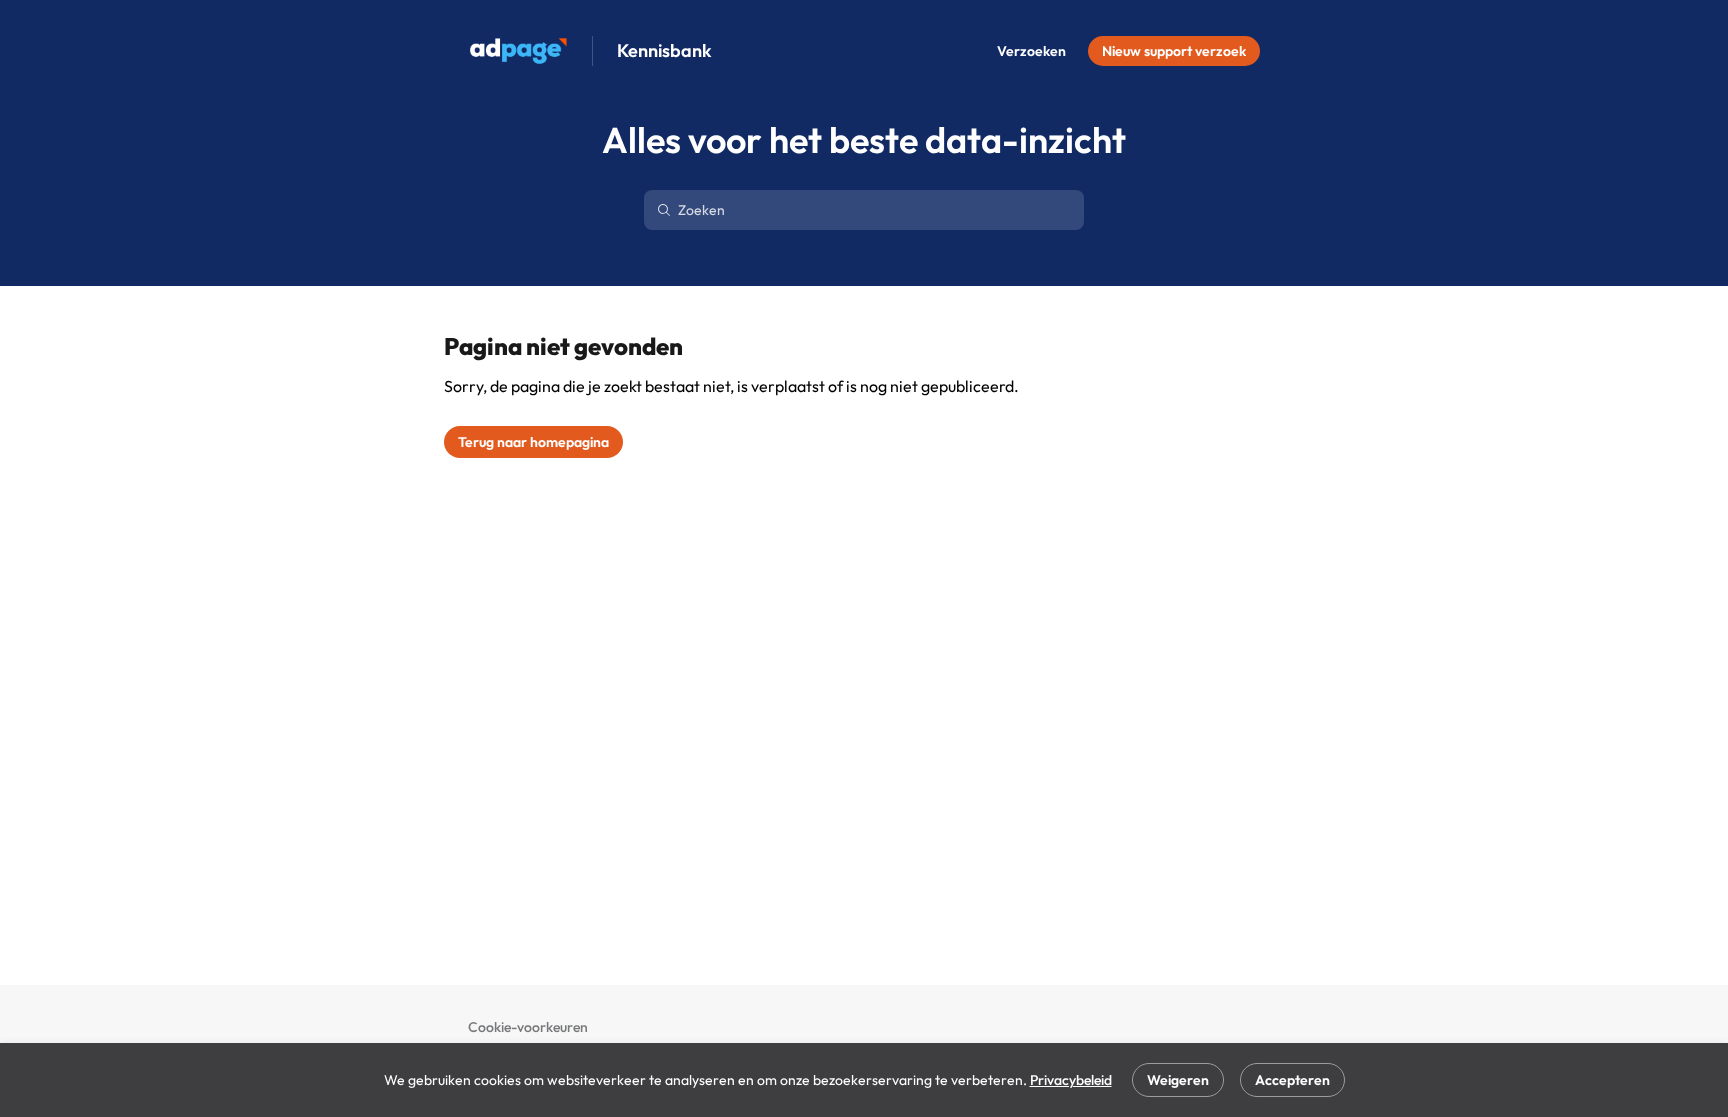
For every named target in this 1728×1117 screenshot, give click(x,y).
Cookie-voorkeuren (528, 1027)
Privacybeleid (1071, 1080)
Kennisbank (664, 51)
